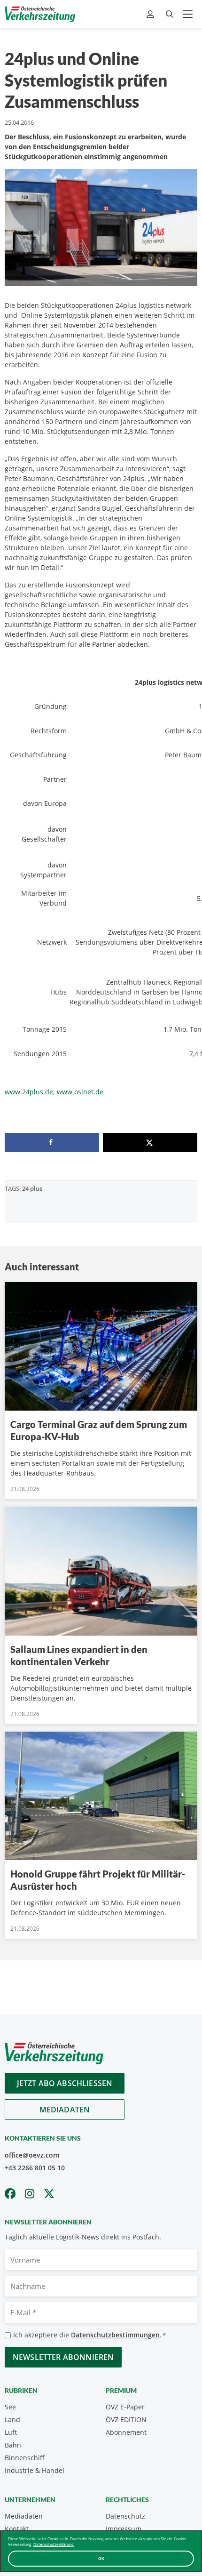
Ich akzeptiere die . (89, 2335)
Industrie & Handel (35, 2470)
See (10, 2407)
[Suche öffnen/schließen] (170, 14)
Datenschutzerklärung (54, 2544)
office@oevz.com (32, 2155)
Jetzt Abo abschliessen (65, 2083)
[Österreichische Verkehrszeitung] (40, 14)
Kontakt (17, 2529)
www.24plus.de (29, 1092)
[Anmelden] (151, 14)
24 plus (32, 1188)
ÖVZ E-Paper (125, 2407)
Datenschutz (125, 2516)
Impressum (124, 2529)
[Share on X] (150, 1142)
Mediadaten (65, 2110)
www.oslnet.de (80, 1092)
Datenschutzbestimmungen (115, 2335)
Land (12, 2420)
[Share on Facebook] (52, 1142)
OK (101, 2558)
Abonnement (126, 2432)
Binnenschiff (25, 2458)
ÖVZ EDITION (126, 2420)
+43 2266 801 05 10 (35, 2168)
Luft (11, 2432)
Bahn (13, 2445)
